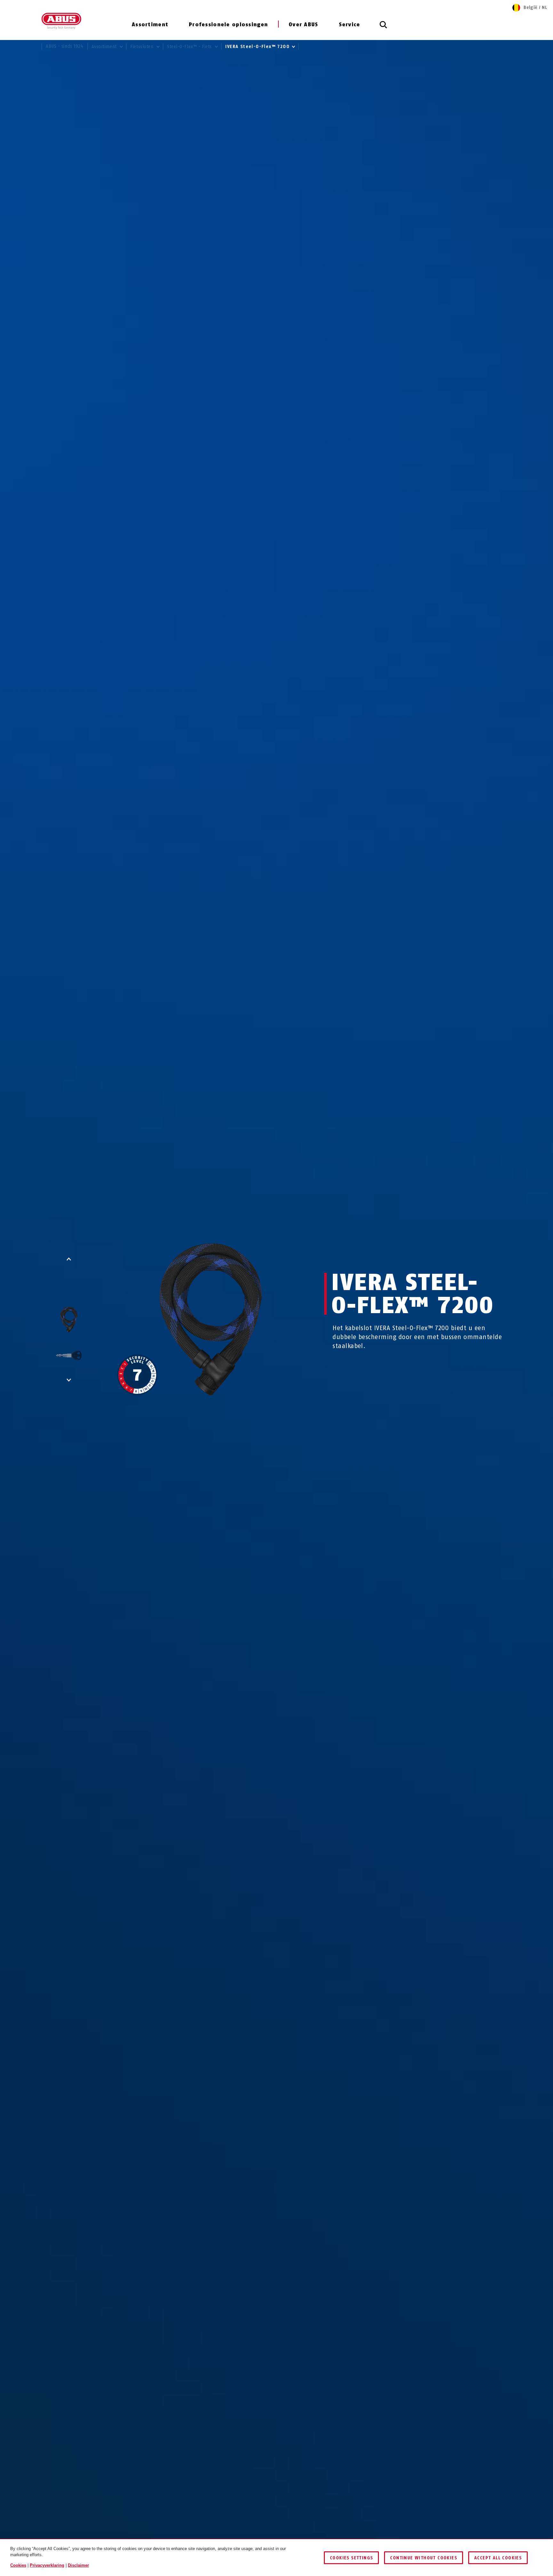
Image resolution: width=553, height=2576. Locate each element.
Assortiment (150, 25)
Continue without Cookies (424, 2558)
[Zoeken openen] (383, 28)
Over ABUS (304, 25)
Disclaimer (78, 2565)
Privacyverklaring (47, 2565)
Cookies (18, 2565)
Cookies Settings (351, 2558)
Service (350, 25)
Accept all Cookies (498, 2558)
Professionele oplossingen (228, 25)
